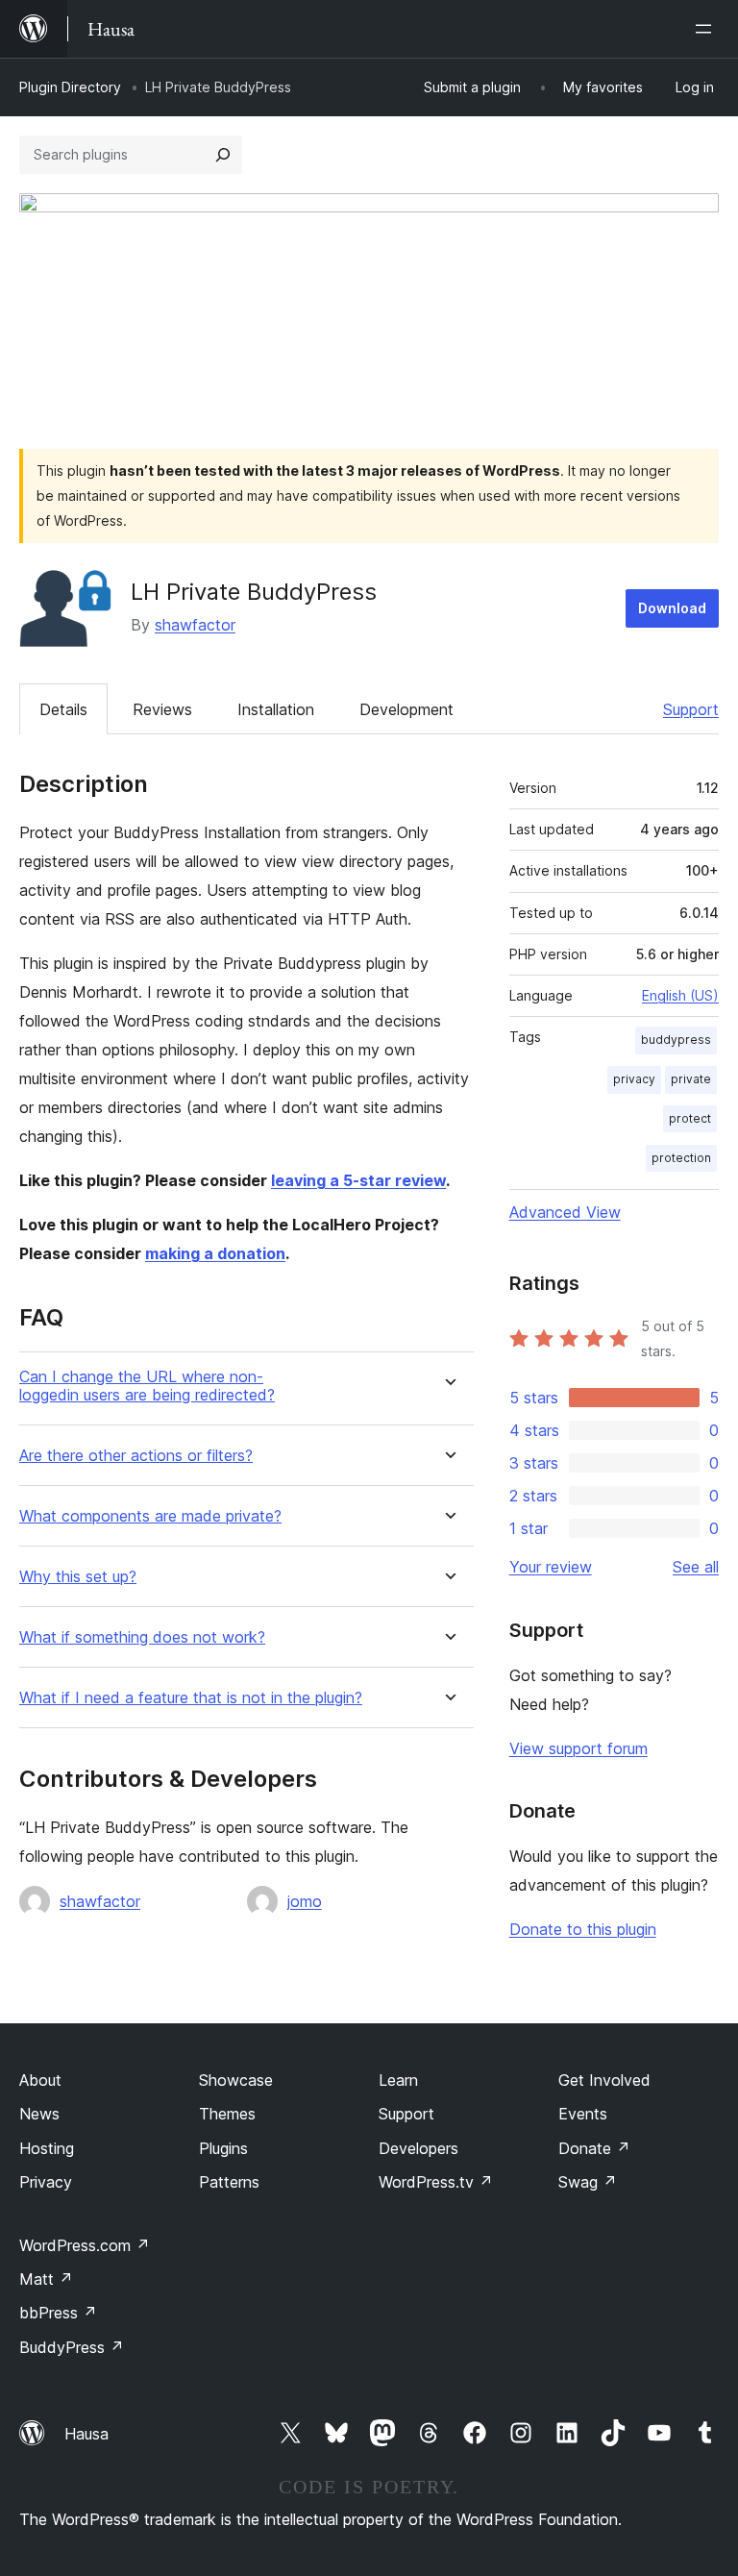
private (691, 1079)
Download (672, 608)
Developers (418, 2148)
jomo (305, 1901)
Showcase (236, 2080)
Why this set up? (78, 1577)
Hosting (47, 2148)
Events (583, 2114)
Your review (551, 1567)
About (40, 2080)
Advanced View (565, 1212)
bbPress (58, 2313)
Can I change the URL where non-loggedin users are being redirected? (147, 1386)
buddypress (676, 1040)
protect (690, 1118)
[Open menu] (707, 29)
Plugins (223, 2148)
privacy (634, 1079)
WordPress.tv (436, 2182)
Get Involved (604, 2080)
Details (63, 709)
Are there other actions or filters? (136, 1456)
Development (406, 709)
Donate (594, 2148)
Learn (398, 2080)
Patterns (229, 2182)
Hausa (86, 2434)
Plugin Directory (70, 87)
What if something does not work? (142, 1637)
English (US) (680, 995)
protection (681, 1158)
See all (696, 1567)
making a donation (215, 1253)
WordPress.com (85, 2245)
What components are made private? (150, 1516)
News (39, 2114)
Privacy (46, 2182)
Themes (227, 2114)
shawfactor (195, 625)
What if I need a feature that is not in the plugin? (191, 1698)
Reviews (162, 709)
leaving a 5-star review (358, 1180)
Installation (276, 709)
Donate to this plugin (583, 1929)
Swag (588, 2182)
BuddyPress (72, 2347)
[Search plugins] (223, 155)
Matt (46, 2279)
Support (691, 709)
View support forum (578, 1748)
